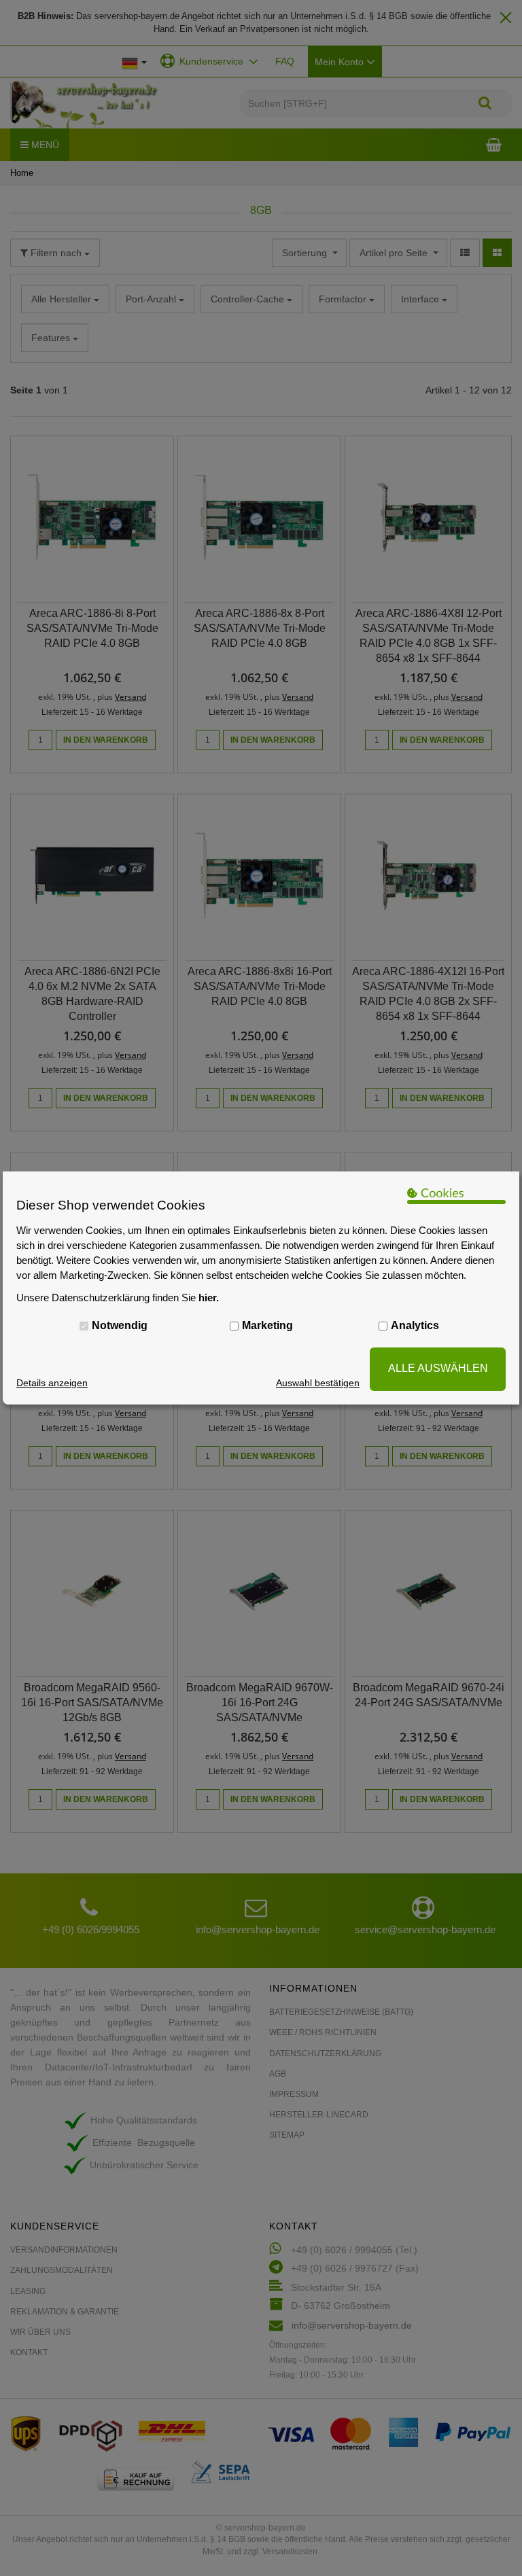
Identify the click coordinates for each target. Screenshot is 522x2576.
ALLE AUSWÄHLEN (438, 1368)
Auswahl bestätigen (318, 1383)
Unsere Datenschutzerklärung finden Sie (118, 1298)
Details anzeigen (52, 1383)
